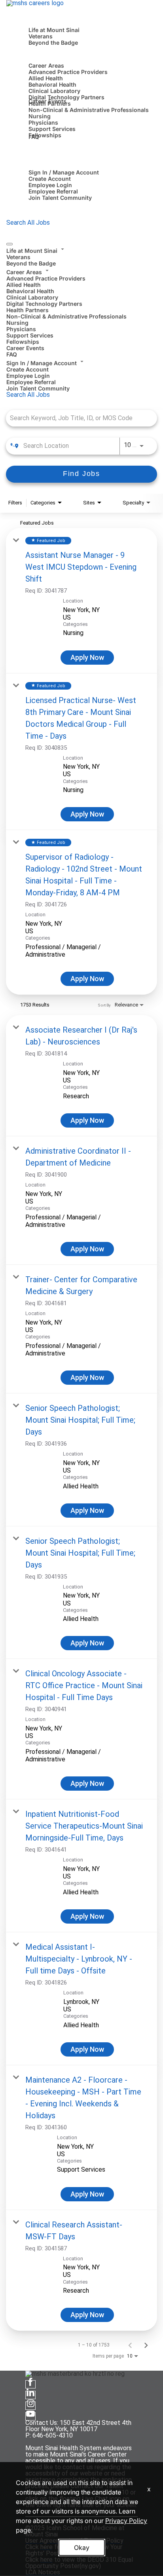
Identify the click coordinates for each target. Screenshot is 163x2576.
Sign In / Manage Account (64, 172)
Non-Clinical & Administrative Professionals (89, 110)
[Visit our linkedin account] (30, 2395)
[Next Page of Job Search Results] (146, 2345)
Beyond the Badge (53, 43)
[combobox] (78, 418)
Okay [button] (82, 2548)
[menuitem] (81, 256)
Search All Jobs (28, 223)
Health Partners (27, 310)
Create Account (50, 179)
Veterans (41, 36)
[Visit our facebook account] (30, 2384)
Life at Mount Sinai (54, 30)
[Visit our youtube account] (30, 2416)
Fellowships (45, 135)
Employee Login (50, 185)
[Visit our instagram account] (30, 2406)
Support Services (52, 129)
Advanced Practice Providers (68, 72)
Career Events (47, 101)
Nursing (40, 116)
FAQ (34, 137)
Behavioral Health (52, 84)
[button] (81, 250)
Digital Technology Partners (66, 97)
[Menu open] (9, 244)
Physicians (43, 122)
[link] (81, 601)
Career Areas (46, 65)
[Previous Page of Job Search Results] (130, 2345)
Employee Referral (53, 191)
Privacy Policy (126, 2521)
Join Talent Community (60, 198)
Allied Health (46, 78)
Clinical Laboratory (54, 91)
